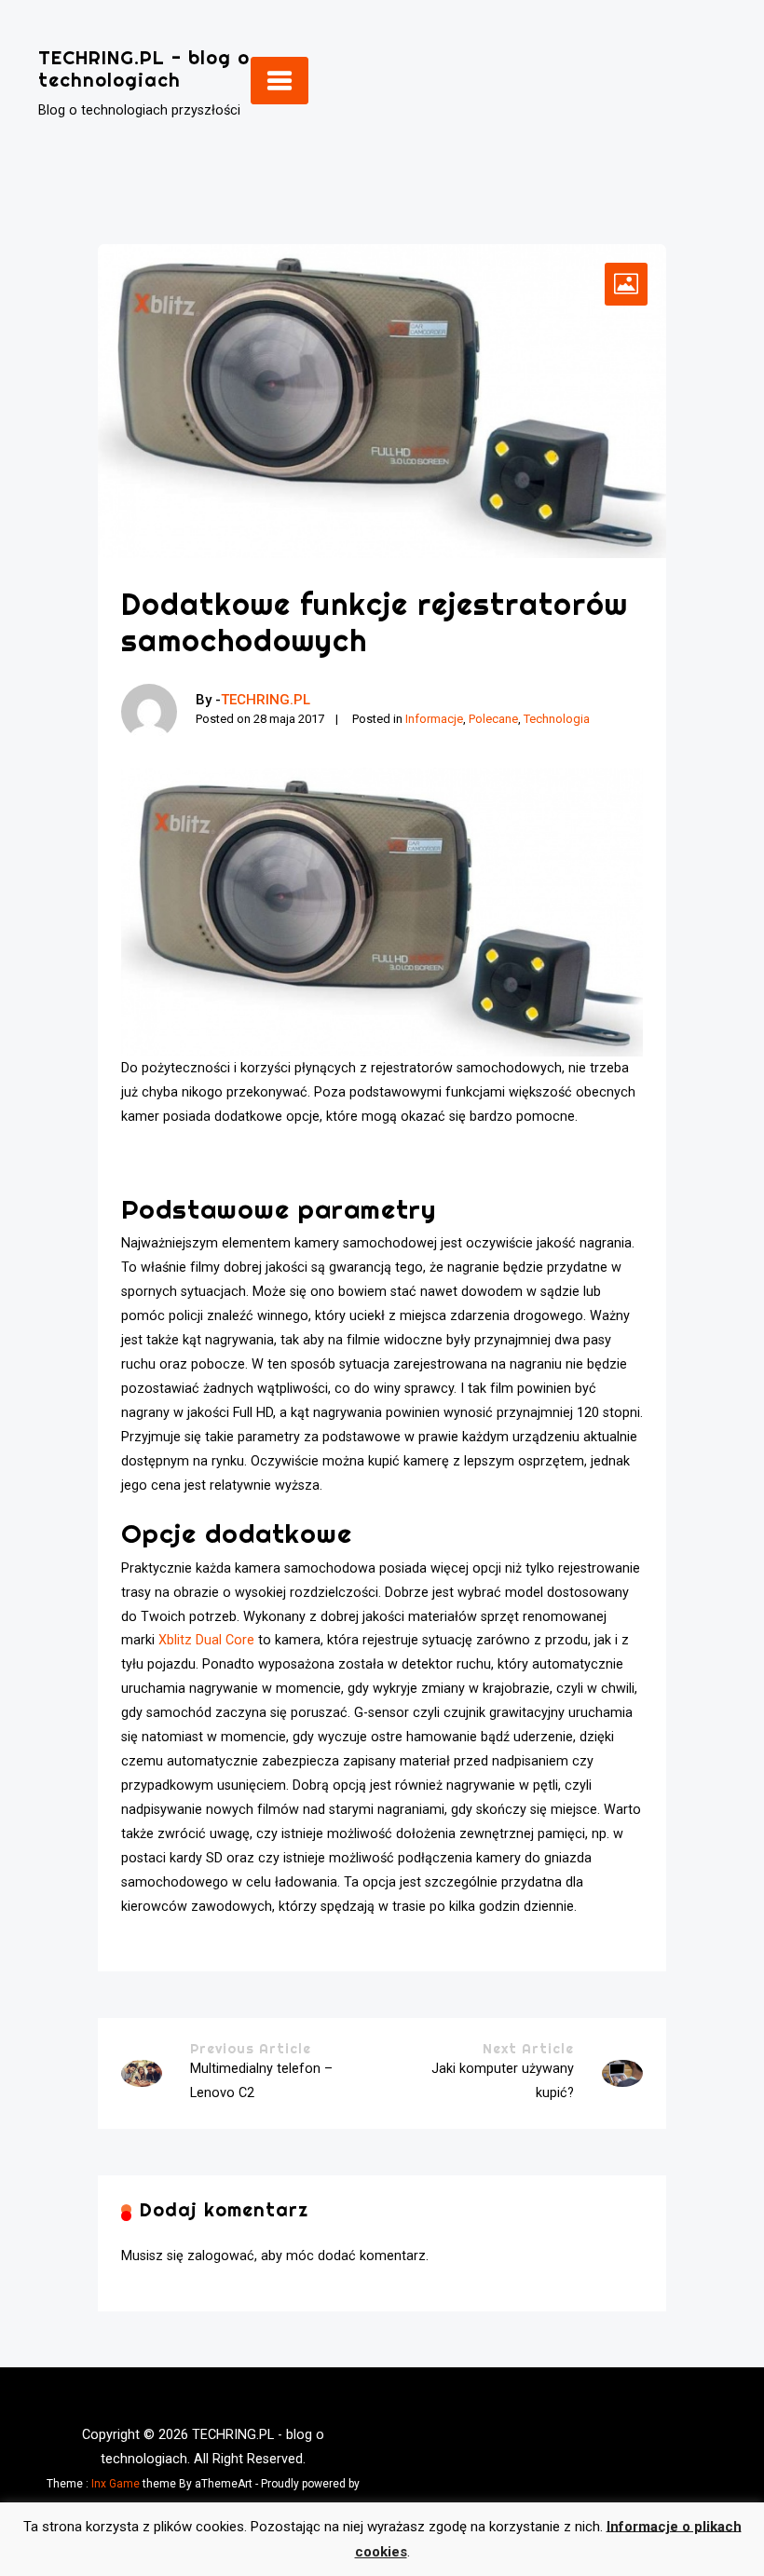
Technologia (557, 719)
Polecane (493, 719)
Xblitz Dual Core (206, 1640)
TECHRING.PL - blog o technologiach (144, 68)
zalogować (221, 2256)
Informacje (434, 719)
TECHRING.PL (266, 700)
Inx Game (116, 2484)
